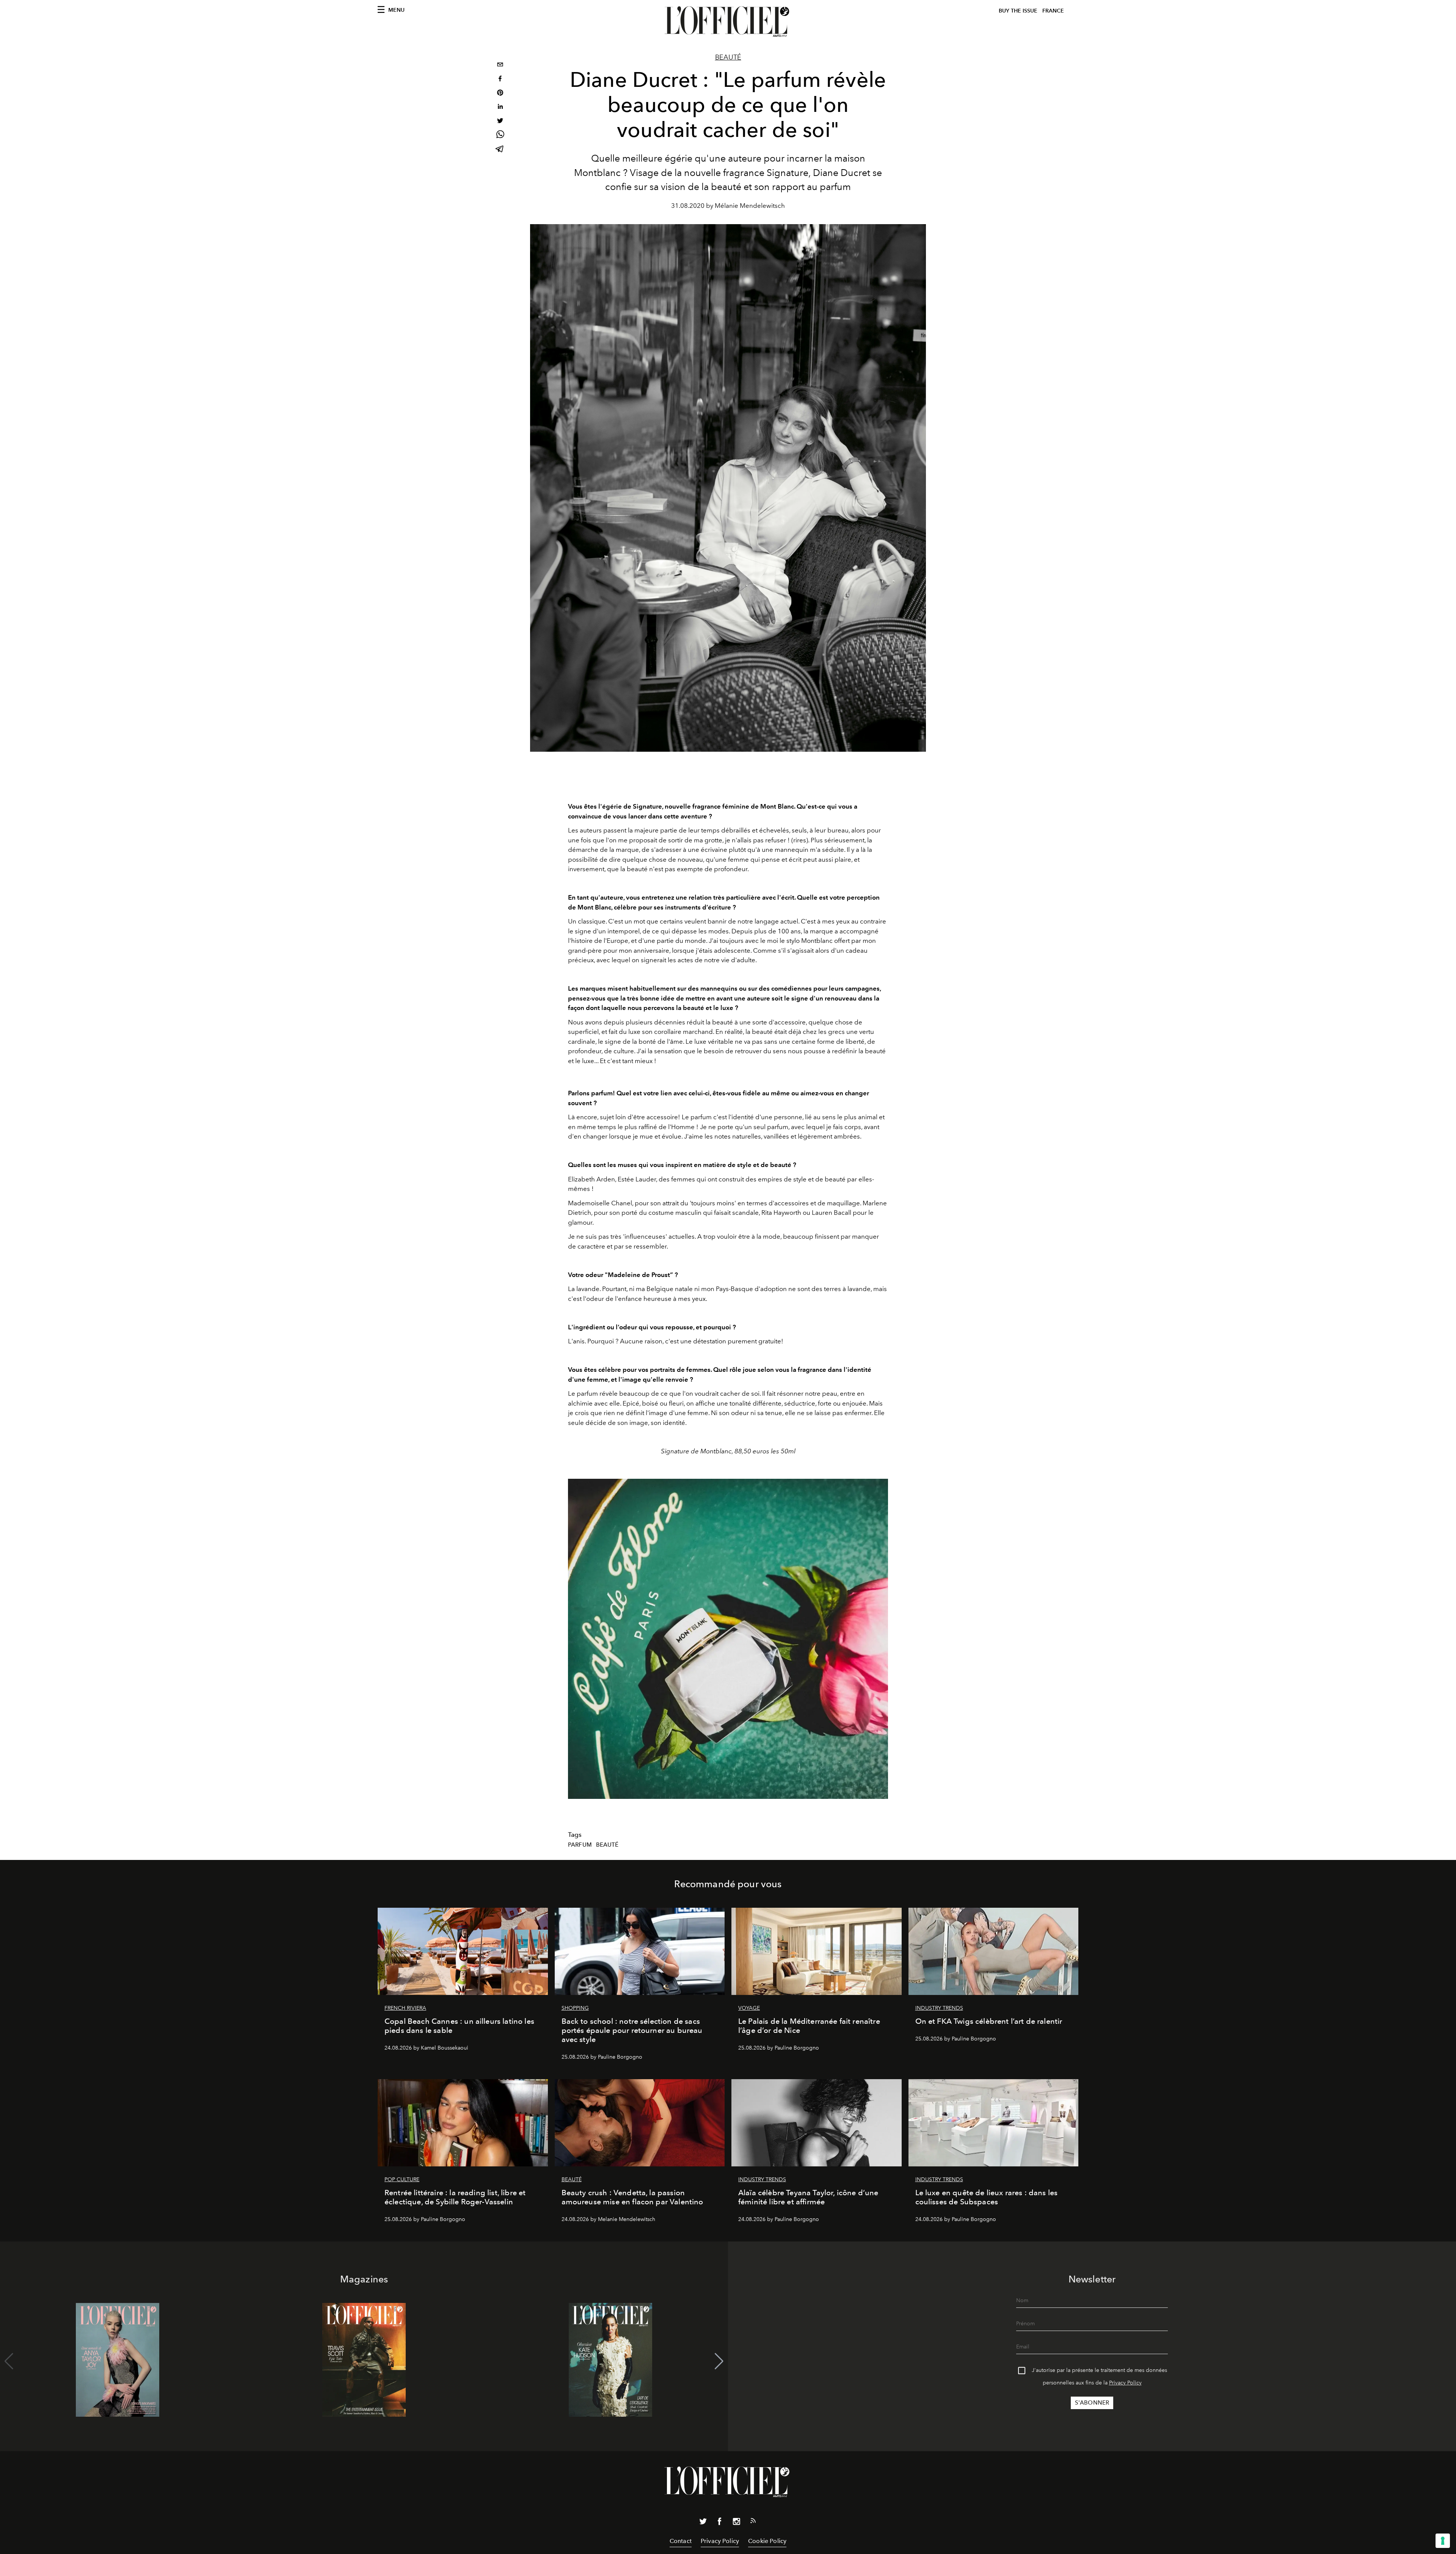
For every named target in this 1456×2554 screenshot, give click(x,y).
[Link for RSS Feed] (753, 2522)
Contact (681, 2541)
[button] (719, 2361)
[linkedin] (500, 108)
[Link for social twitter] (703, 2523)
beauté (607, 1845)
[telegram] (500, 150)
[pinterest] (500, 93)
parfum (580, 1845)
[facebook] (500, 79)
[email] (500, 65)
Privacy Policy (1125, 2383)
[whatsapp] (500, 136)
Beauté (728, 57)
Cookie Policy (767, 2541)
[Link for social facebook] (720, 2523)
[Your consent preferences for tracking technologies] (1443, 2541)
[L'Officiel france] (728, 22)
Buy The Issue (1018, 11)
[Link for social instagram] (736, 2523)
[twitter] (500, 122)
